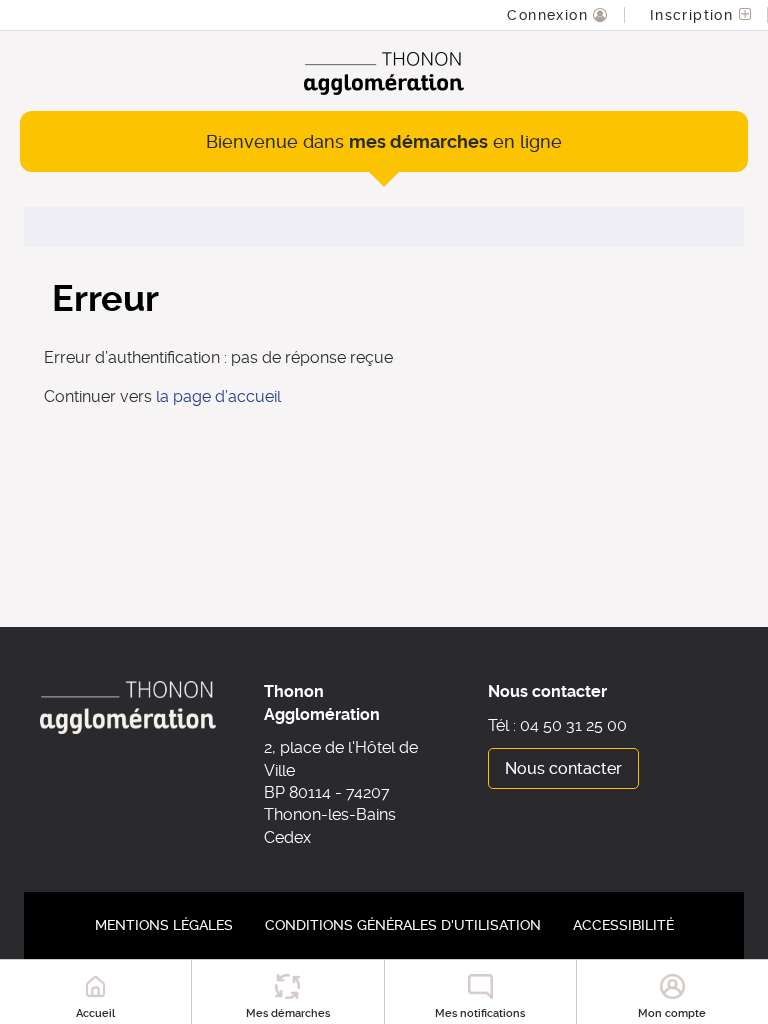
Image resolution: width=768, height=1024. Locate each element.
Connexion (550, 15)
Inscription (694, 15)
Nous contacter (563, 768)
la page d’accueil (218, 396)
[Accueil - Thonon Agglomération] (384, 73)
